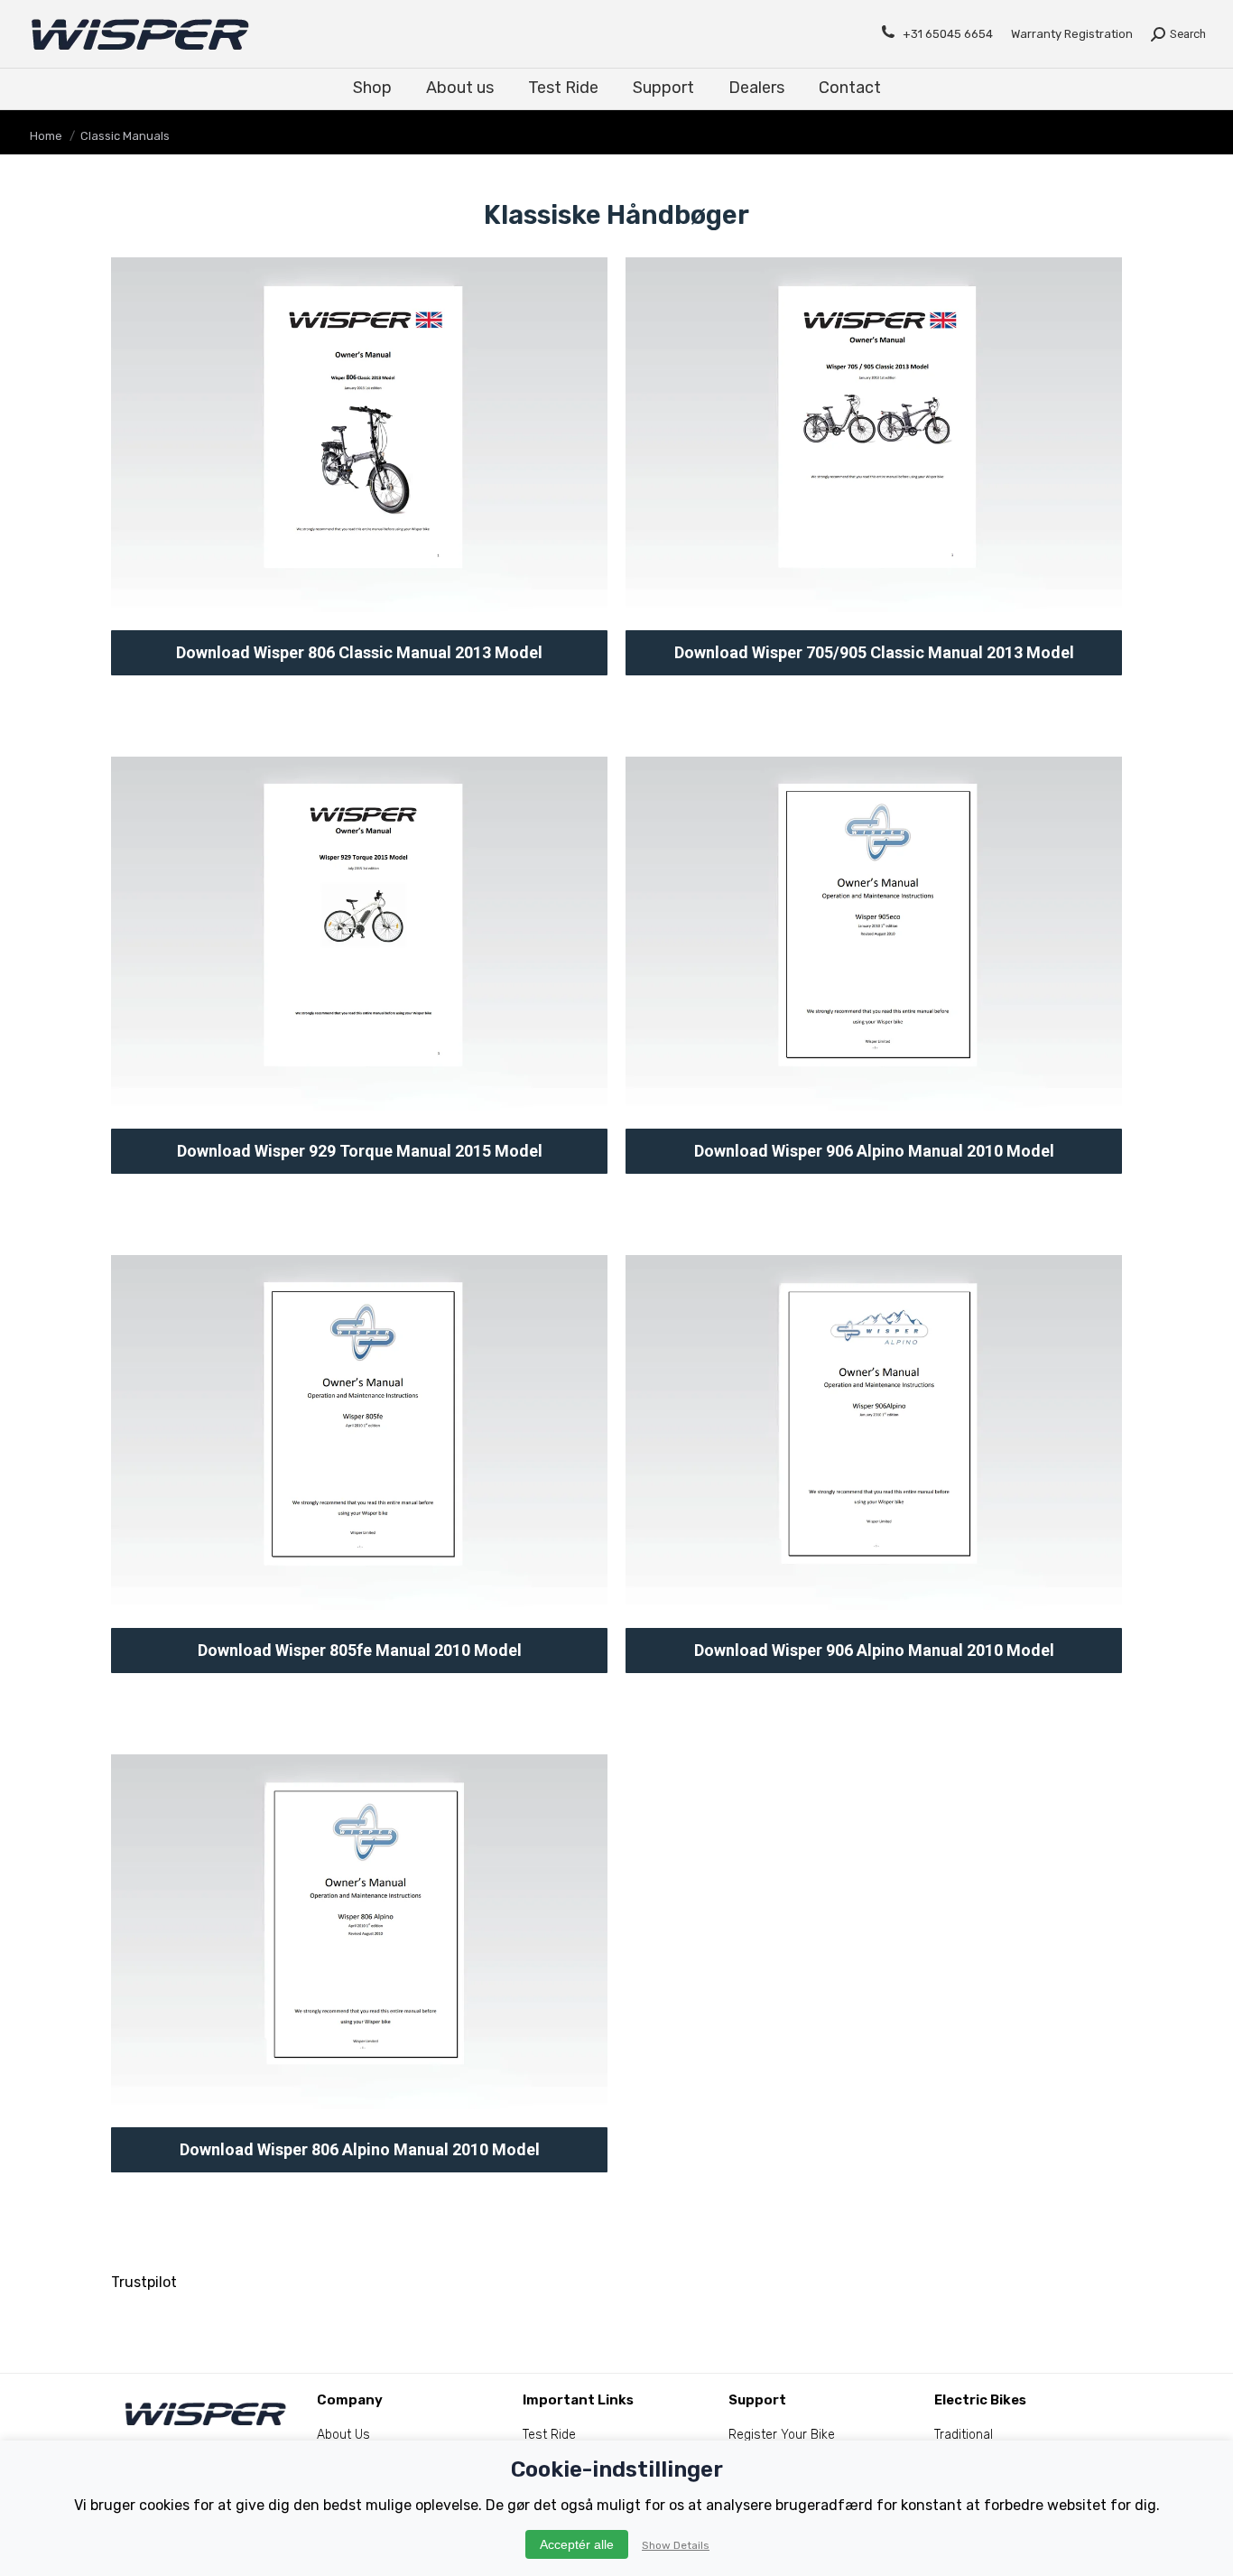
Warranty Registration (1072, 34)
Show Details (676, 2545)
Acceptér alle (577, 2544)
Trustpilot (144, 2282)
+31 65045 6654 (948, 34)
